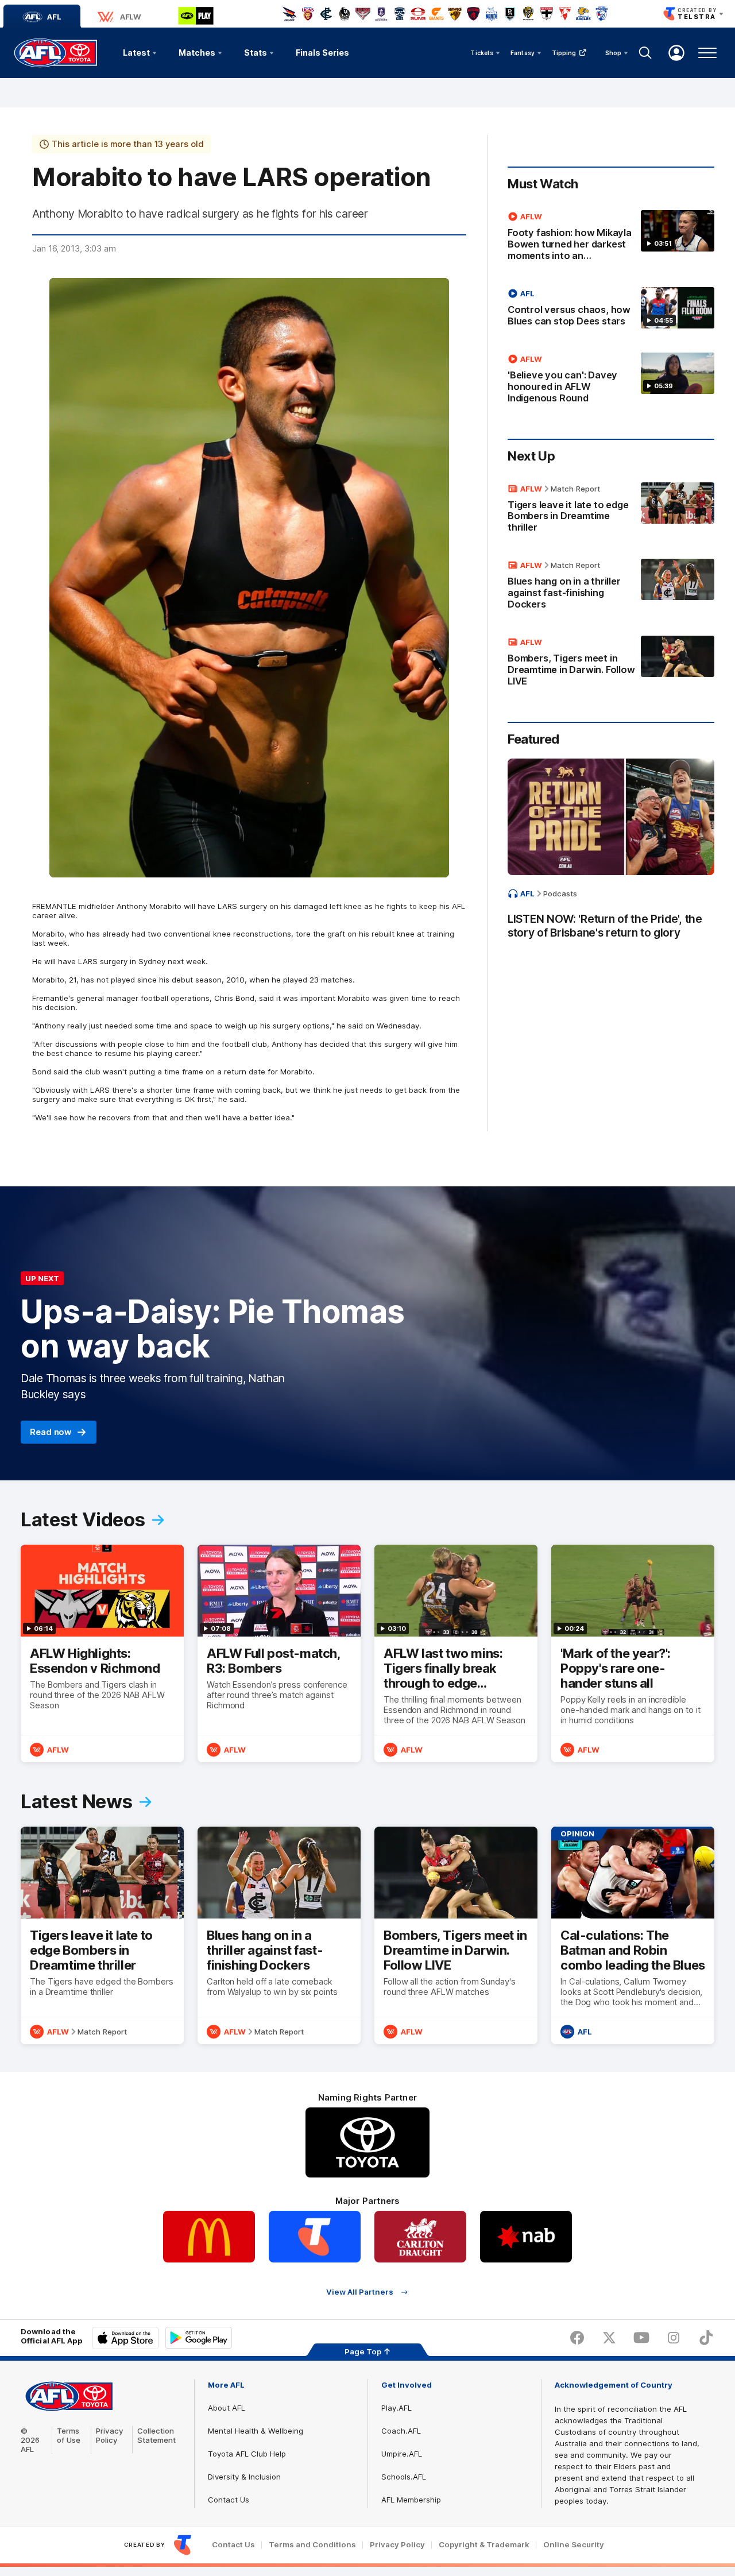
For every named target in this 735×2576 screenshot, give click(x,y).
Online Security (574, 2545)
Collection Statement (156, 2435)
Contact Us (229, 2500)
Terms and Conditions (312, 2545)
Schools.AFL (404, 2477)
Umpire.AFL (402, 2454)
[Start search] (645, 53)
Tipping (564, 53)
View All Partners (360, 2292)
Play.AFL (396, 2408)
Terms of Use (69, 2435)
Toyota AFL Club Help (247, 2454)
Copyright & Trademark (484, 2545)
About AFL (227, 2408)
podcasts (560, 894)
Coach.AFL (401, 2431)
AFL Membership (411, 2500)
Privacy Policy (110, 2435)
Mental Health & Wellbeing (256, 2431)
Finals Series (322, 53)
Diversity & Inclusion (244, 2477)
